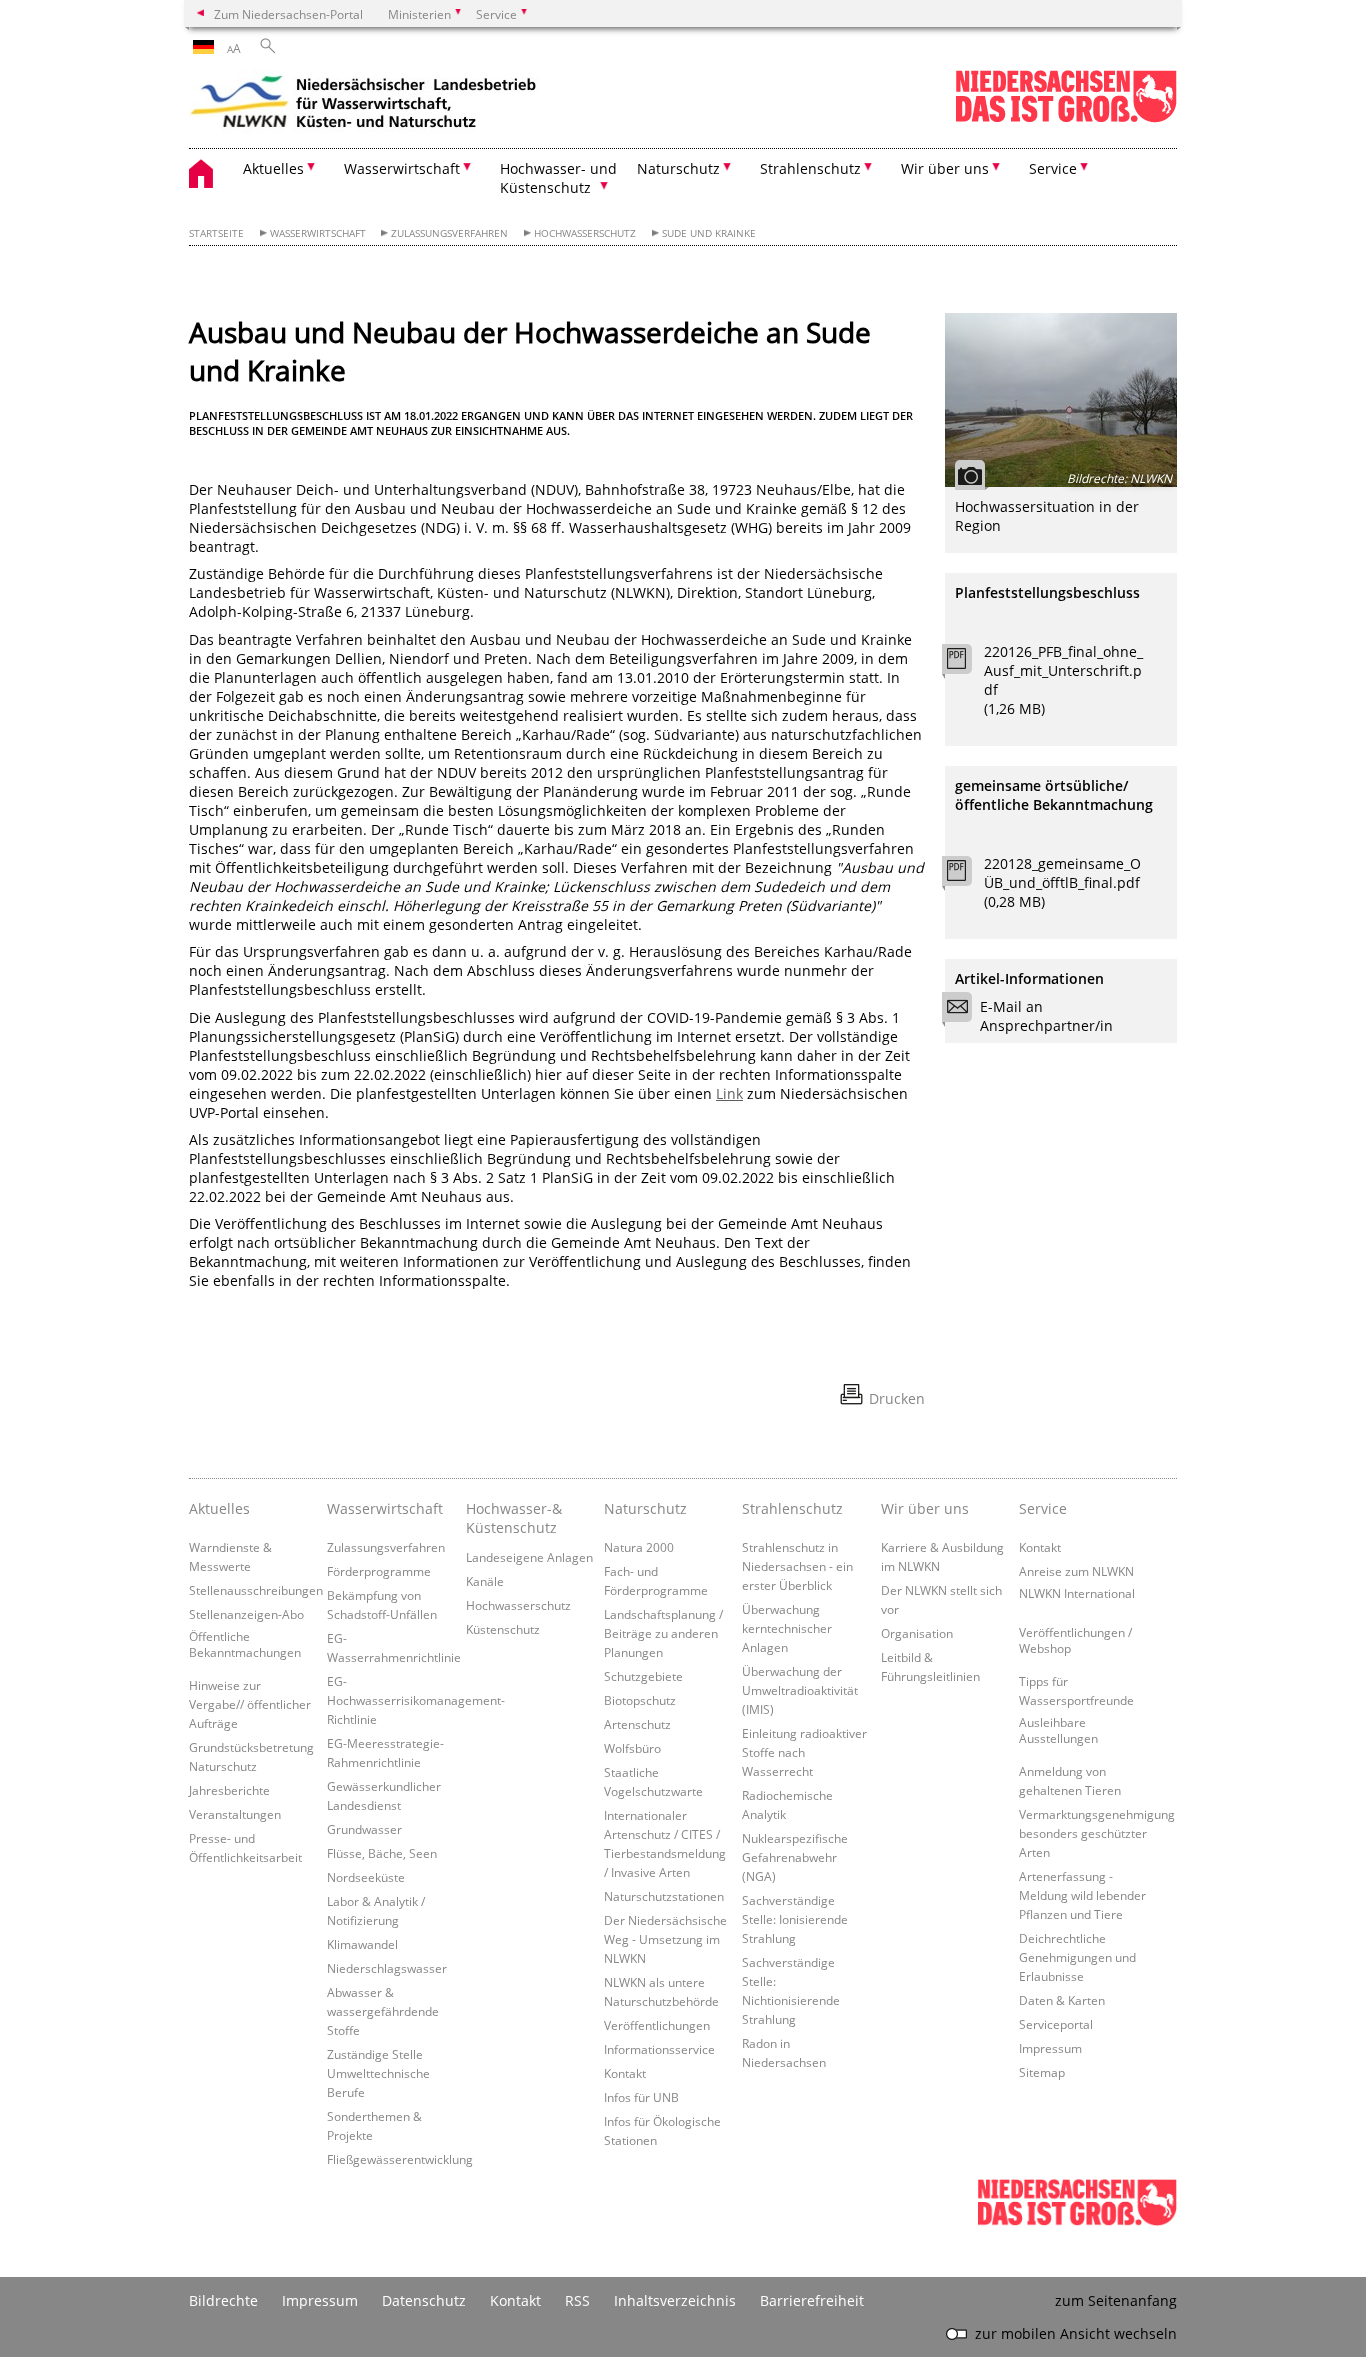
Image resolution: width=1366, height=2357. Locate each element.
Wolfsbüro (632, 1748)
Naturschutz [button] (678, 168)
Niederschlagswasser (387, 1968)
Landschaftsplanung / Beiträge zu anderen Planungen (663, 1633)
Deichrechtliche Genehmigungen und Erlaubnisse (1077, 1957)
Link (729, 1093)
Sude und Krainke (709, 233)
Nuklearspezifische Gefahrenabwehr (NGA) (795, 1857)
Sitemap (1042, 2072)
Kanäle (485, 1581)
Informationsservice (659, 2049)
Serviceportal (1056, 2024)
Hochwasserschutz (585, 233)
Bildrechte (223, 2300)
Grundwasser (364, 1829)
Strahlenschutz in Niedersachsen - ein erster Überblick (797, 1566)
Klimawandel (362, 1944)
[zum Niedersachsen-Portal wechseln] (1066, 118)
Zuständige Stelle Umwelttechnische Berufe (378, 2073)
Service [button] (1053, 168)
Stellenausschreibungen (256, 1590)
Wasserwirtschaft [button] (402, 168)
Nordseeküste (366, 1877)
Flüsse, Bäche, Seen (382, 1853)
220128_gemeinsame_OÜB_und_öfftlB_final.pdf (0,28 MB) (1062, 882)
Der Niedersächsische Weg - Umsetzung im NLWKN (665, 1939)
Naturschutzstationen (664, 1896)
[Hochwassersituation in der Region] (1061, 400)
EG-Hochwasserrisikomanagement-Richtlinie (416, 1700)
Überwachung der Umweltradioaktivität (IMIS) (800, 1690)
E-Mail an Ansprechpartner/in (1046, 1016)
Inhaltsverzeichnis (675, 2300)
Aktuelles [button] (273, 168)
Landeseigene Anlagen (529, 1557)
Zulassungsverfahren (449, 233)
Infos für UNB (641, 2097)
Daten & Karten (1062, 2000)
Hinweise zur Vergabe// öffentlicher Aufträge (250, 1704)
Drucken (897, 1398)
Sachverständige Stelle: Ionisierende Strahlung (795, 1919)
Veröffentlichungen (657, 2025)
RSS (577, 2300)
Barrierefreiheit (812, 2300)
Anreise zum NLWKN (1076, 1571)
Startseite (216, 233)
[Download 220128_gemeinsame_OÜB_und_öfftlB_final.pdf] (967, 876)
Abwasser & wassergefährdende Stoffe (383, 2011)
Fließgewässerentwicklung (400, 2159)
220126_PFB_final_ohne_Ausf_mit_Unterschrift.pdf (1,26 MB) (1063, 680)
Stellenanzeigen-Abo (246, 1614)
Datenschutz (424, 2300)
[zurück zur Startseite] (364, 105)
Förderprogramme (379, 1571)
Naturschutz (645, 1508)
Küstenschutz (503, 1629)
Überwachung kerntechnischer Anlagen (787, 1628)
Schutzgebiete (643, 1676)
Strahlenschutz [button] (810, 168)
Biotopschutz (640, 1700)
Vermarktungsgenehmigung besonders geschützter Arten (1097, 1833)
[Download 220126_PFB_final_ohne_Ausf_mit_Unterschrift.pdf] (967, 664)
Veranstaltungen (235, 1814)
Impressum (1050, 2048)
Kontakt (625, 2073)
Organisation (917, 1633)
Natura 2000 (639, 1547)
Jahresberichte (229, 1790)
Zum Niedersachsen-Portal (288, 14)
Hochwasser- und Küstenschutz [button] (558, 178)
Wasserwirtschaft (318, 233)
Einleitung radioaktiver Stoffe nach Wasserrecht (804, 1752)
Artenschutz (637, 1724)
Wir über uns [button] (945, 168)
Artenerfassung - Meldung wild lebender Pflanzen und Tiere (1082, 1895)
